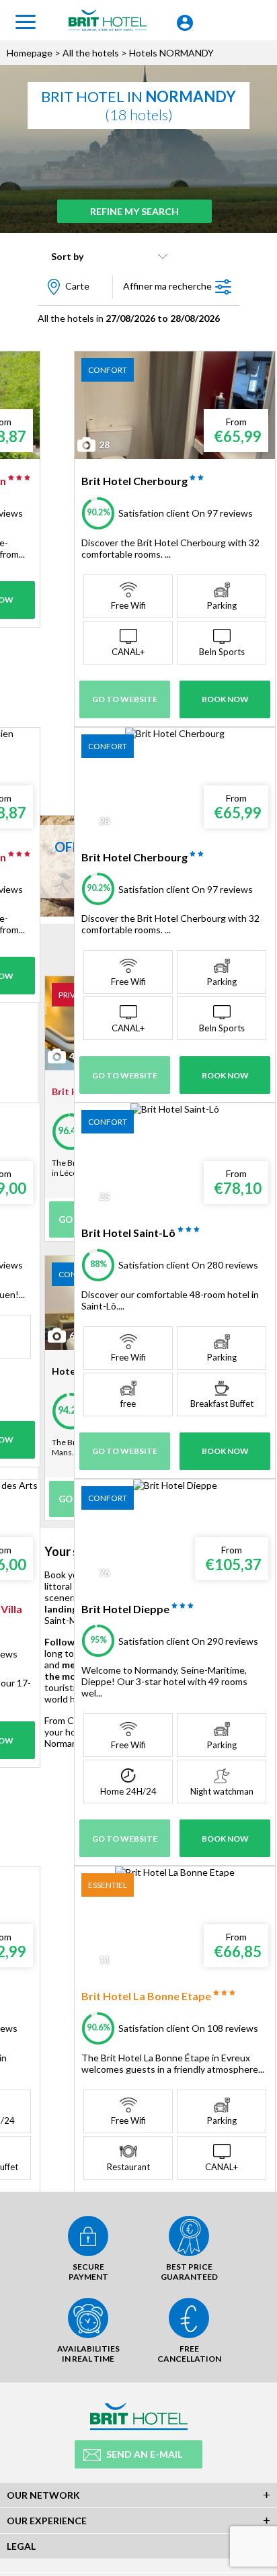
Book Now (225, 699)
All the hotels (91, 53)
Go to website (125, 699)
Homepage (30, 53)
